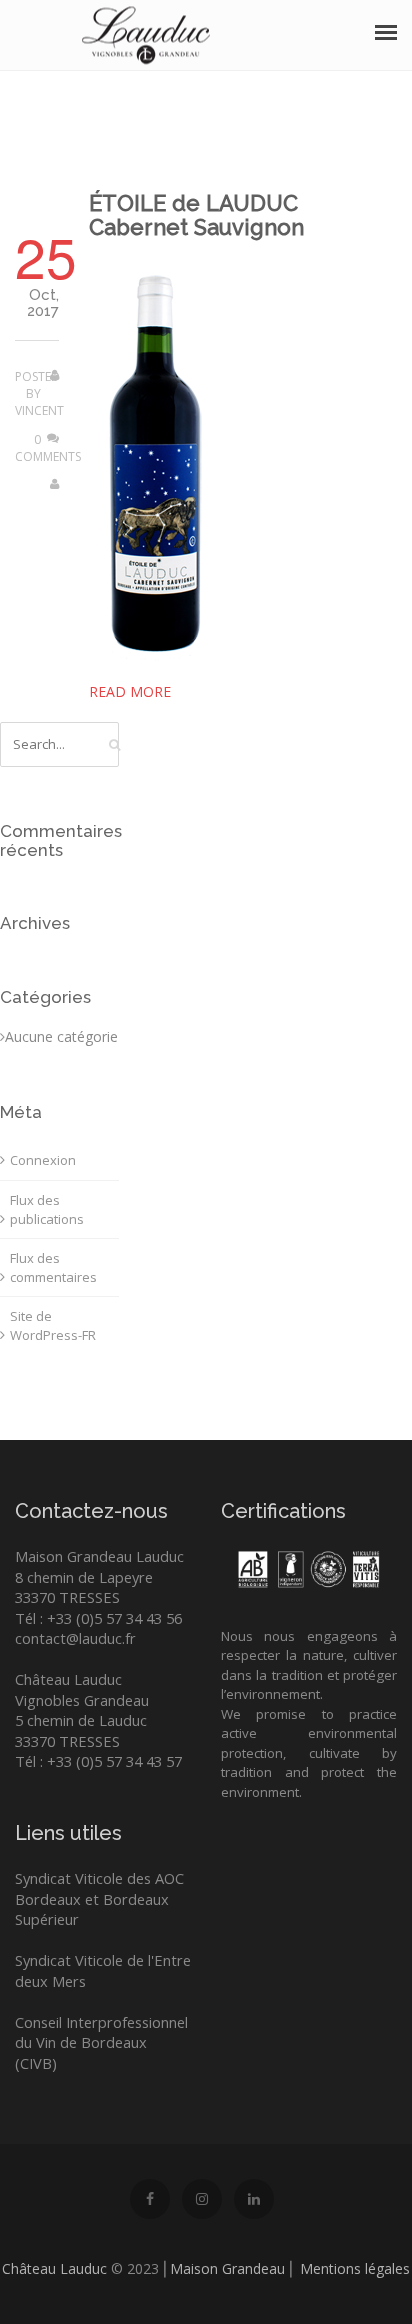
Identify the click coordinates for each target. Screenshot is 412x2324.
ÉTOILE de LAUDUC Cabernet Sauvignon (196, 215)
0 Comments (48, 448)
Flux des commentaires (53, 1267)
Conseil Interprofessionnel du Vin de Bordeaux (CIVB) (101, 2042)
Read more (130, 691)
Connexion (43, 1160)
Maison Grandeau (227, 2268)
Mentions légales (355, 2268)
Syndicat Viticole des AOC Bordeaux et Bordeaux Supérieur (99, 1898)
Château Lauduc (54, 2268)
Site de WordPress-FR (53, 1325)
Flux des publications (47, 1209)
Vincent (39, 410)
